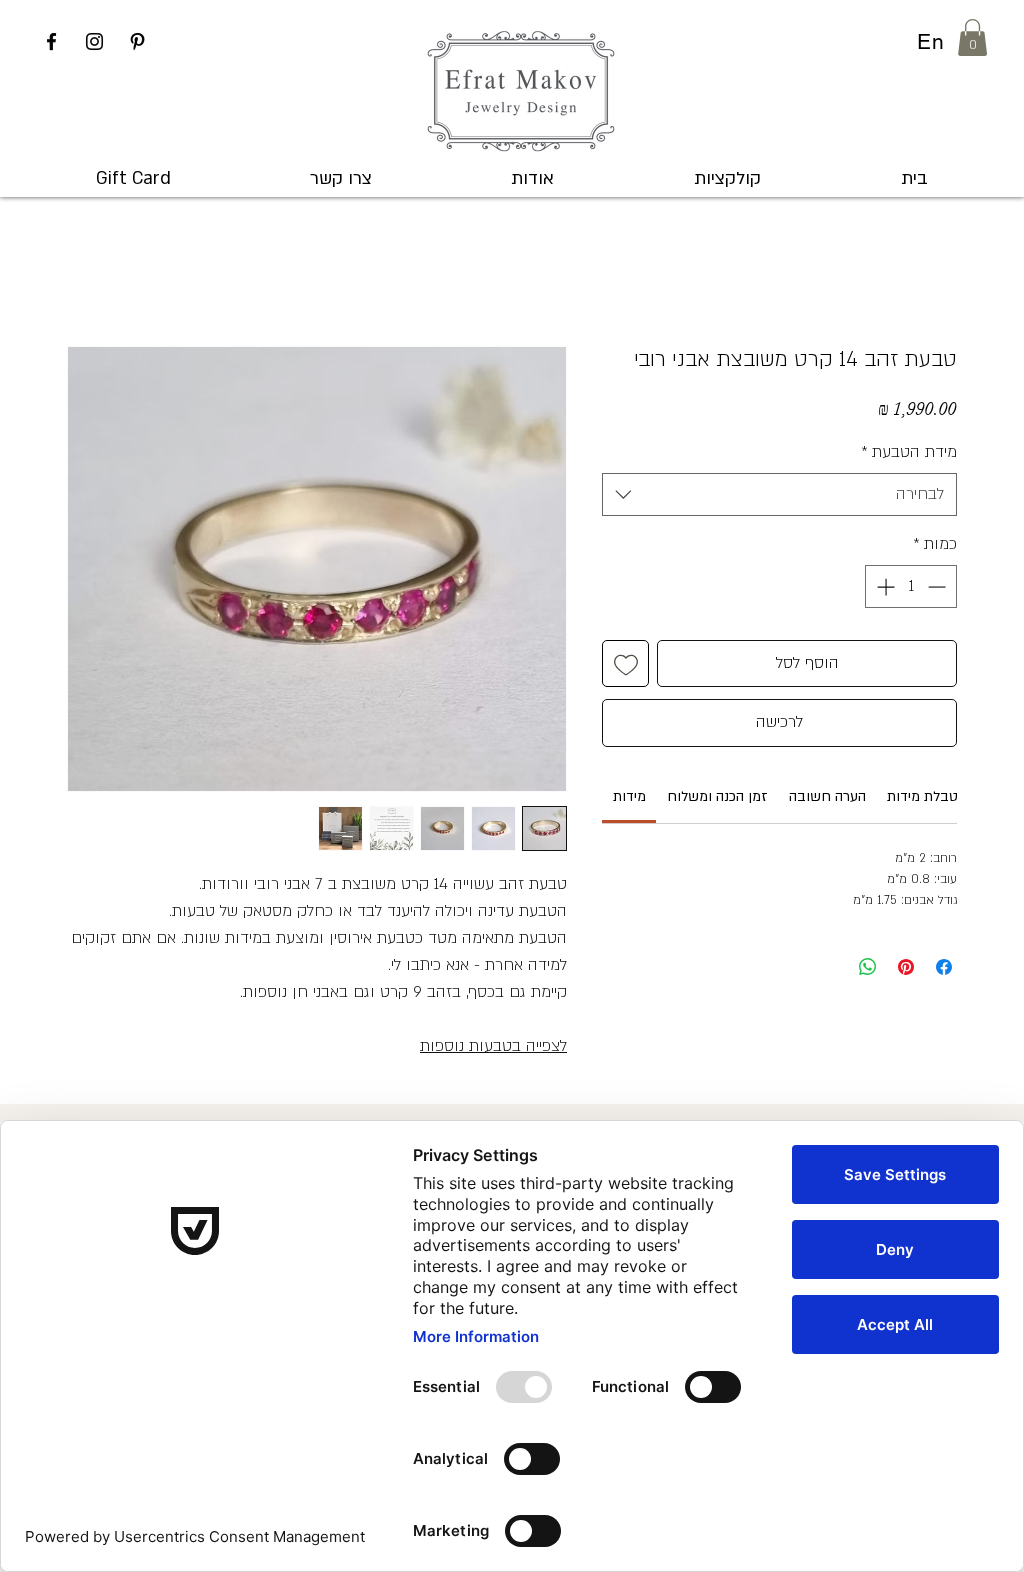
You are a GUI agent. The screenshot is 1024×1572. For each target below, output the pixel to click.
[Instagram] (94, 41)
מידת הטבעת (909, 452)
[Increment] (883, 586)
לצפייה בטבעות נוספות (493, 1046)
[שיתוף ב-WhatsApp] (868, 967)
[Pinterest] (137, 41)
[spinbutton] (911, 586)
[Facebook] (51, 41)
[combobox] (779, 494)
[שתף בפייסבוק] (944, 967)
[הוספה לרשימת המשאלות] (625, 663)
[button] (972, 37)
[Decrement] (938, 586)
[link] (629, 796)
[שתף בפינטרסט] (906, 967)
